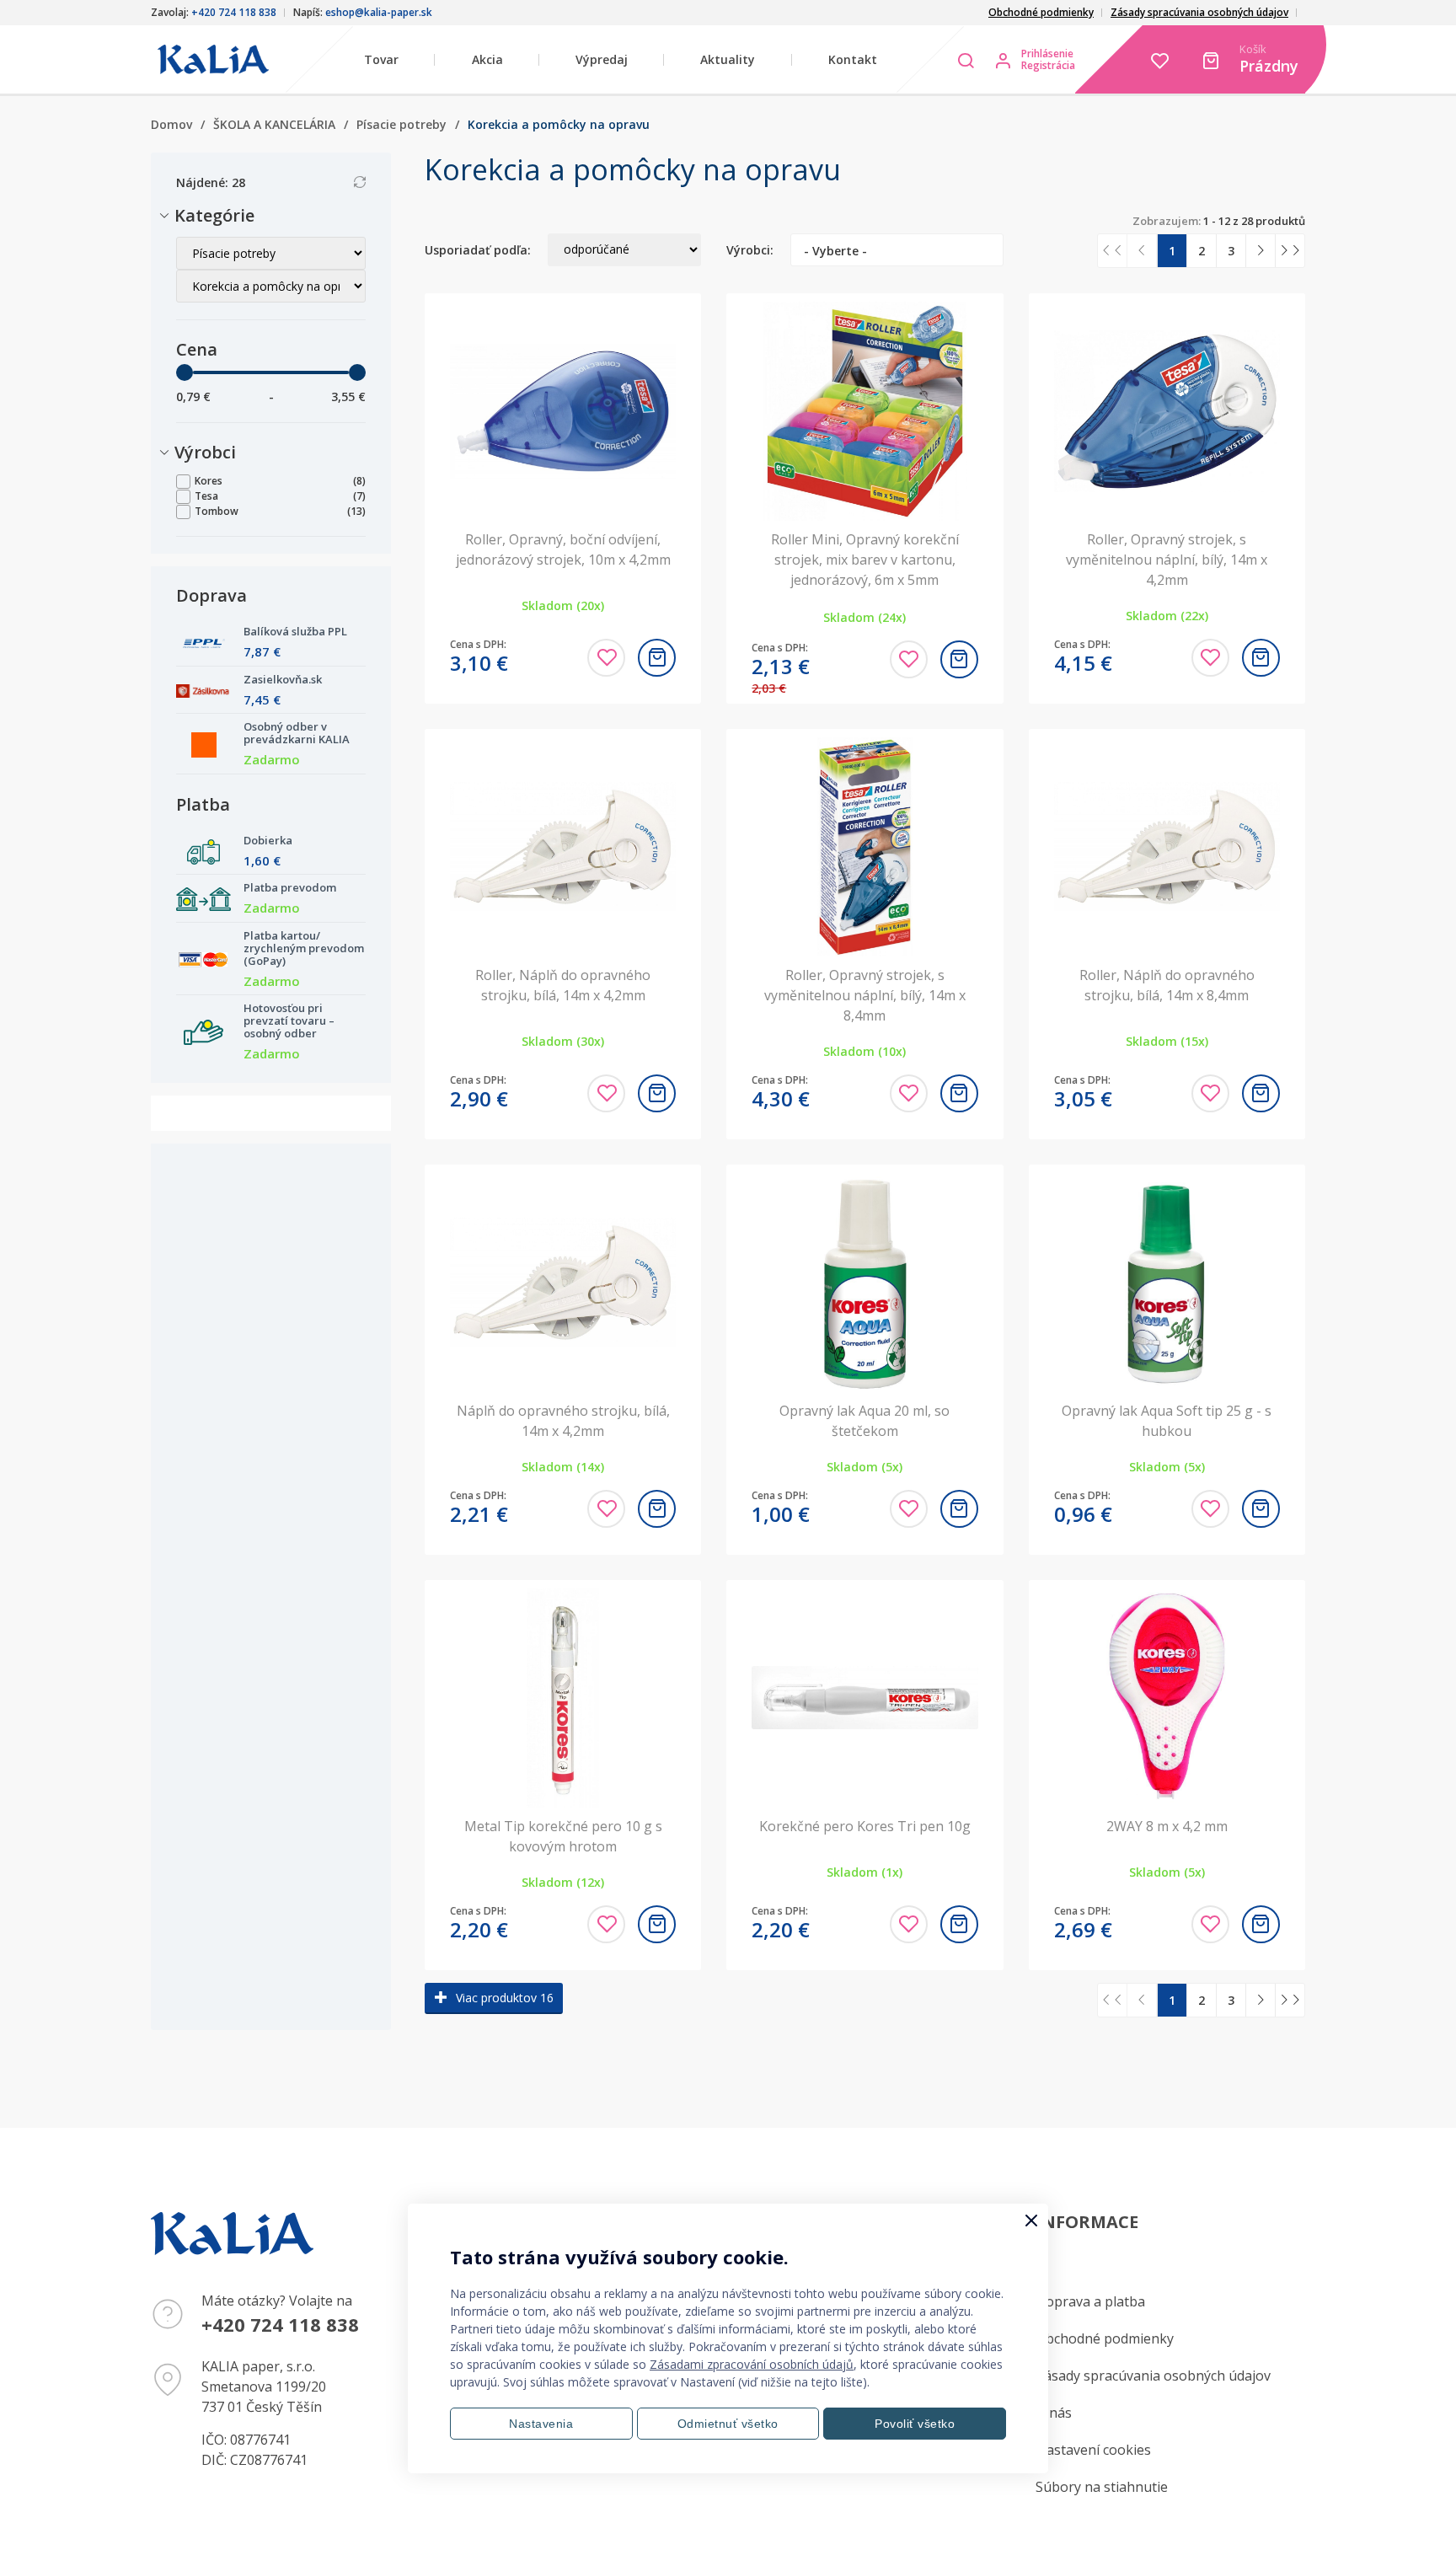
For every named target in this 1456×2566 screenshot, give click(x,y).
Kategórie (215, 215)
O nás (1054, 2413)
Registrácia (1048, 66)
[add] (657, 658)
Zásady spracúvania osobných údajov (1199, 12)
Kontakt (853, 59)
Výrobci (206, 452)
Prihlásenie (1047, 54)
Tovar (381, 59)
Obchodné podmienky (1041, 12)
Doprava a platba (1090, 2301)
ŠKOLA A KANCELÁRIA (274, 124)
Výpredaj (602, 59)
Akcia (487, 59)
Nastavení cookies (1093, 2450)
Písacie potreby (401, 124)
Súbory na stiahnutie (1102, 2487)
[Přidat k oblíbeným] (606, 658)
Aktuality (728, 59)
